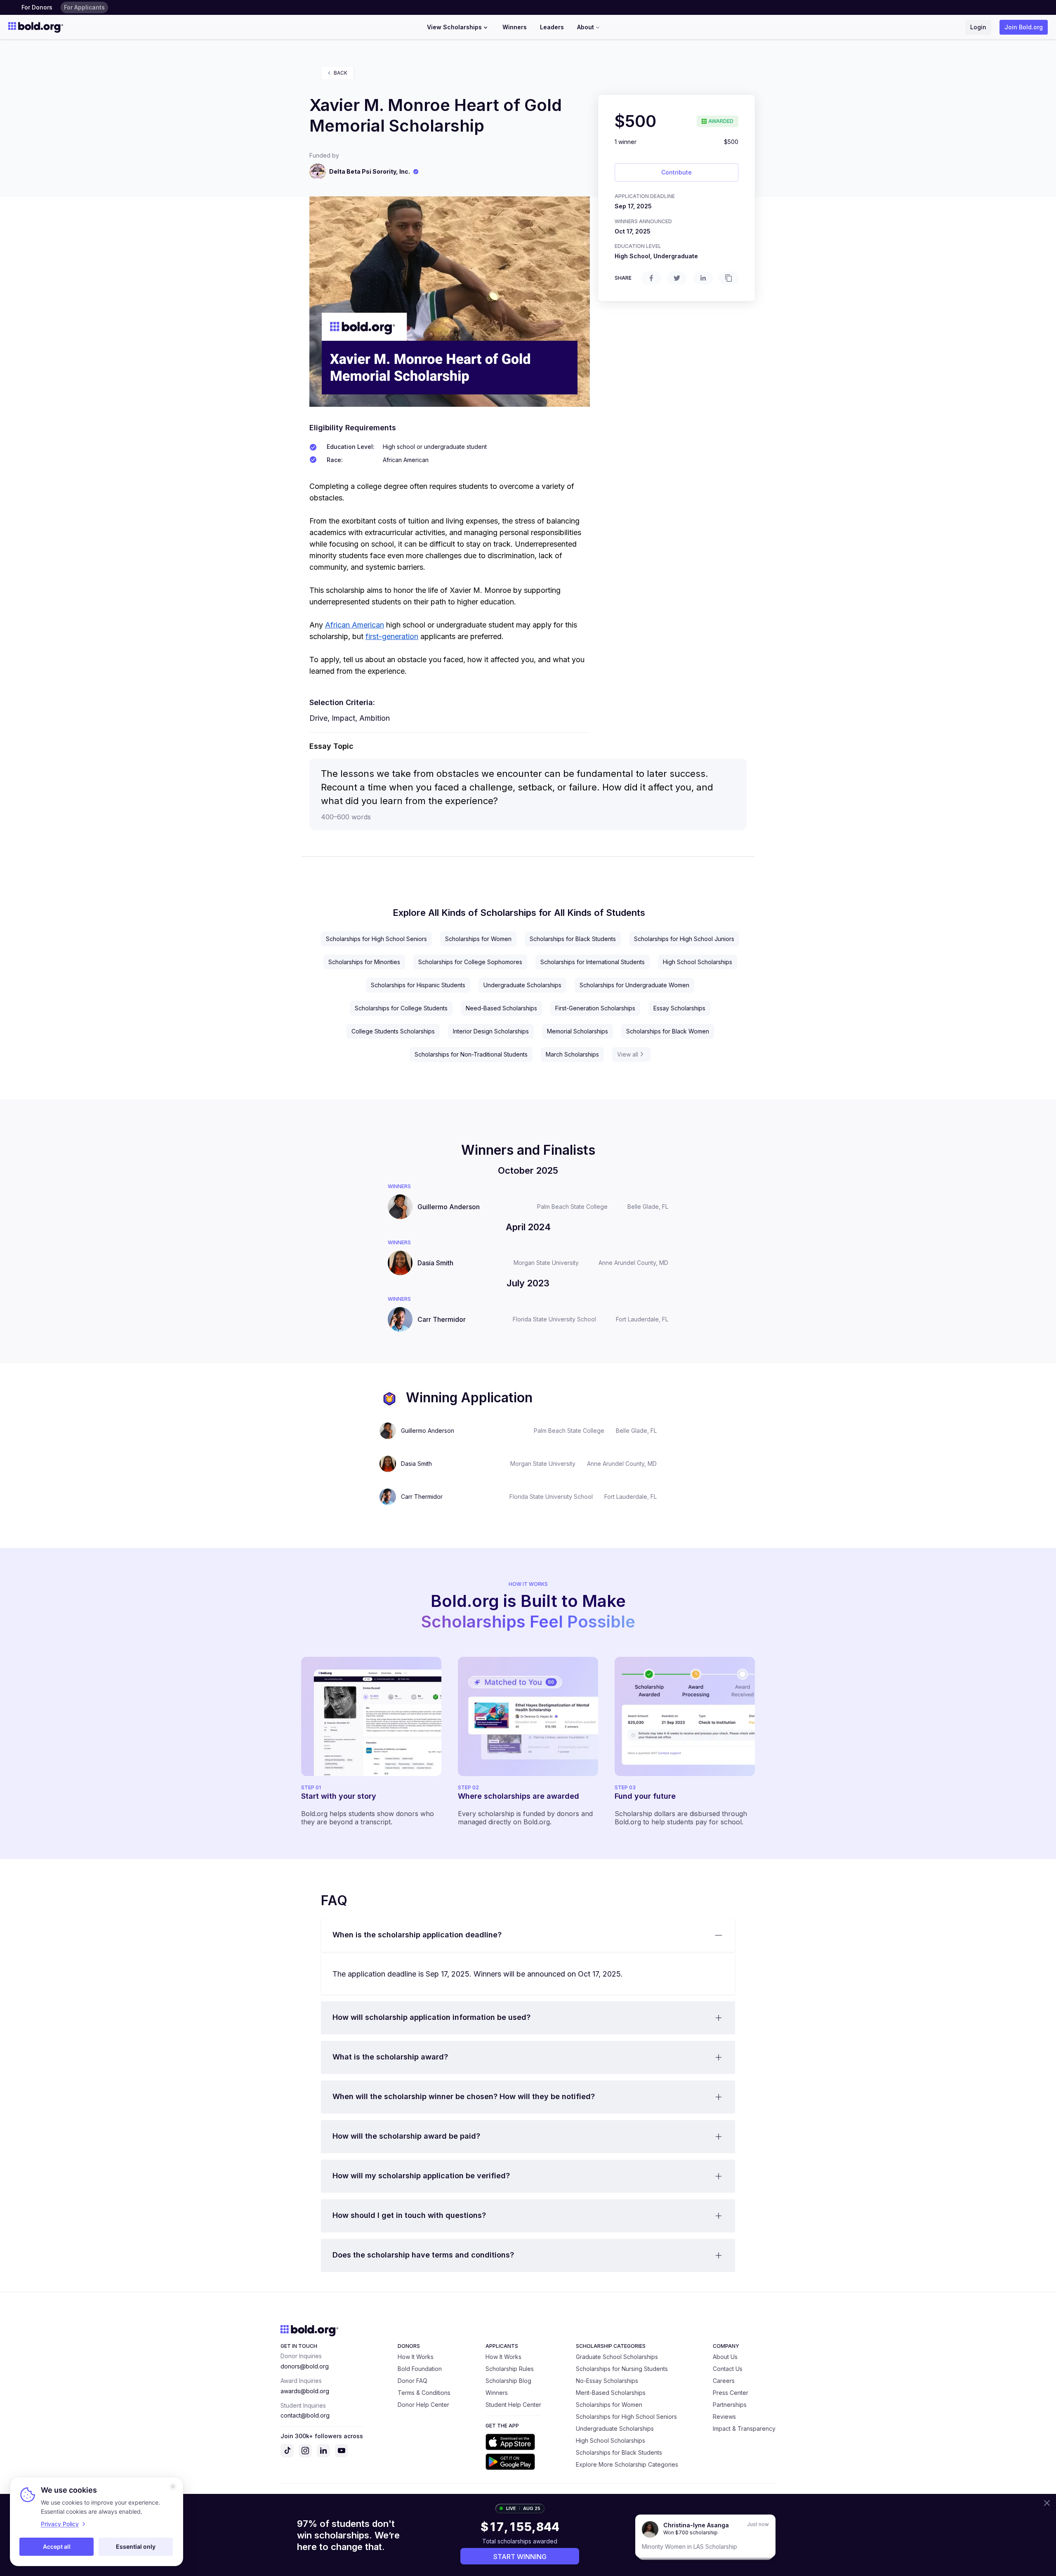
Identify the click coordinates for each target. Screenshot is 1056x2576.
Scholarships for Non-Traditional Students (471, 1054)
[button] (528, 1935)
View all (628, 1054)
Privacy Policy (60, 2524)
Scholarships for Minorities (364, 962)
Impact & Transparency (744, 2429)
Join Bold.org (1024, 27)
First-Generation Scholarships (595, 1008)
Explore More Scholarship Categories (627, 2464)
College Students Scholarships (393, 1031)
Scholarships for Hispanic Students (418, 985)
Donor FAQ (412, 2381)
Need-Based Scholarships (501, 1008)
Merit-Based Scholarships (611, 2393)
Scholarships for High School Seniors (376, 939)
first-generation (392, 636)
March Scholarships (572, 1054)
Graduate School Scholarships (617, 2357)
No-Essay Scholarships (607, 2381)
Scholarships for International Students (593, 962)
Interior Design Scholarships (491, 1031)
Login (978, 27)
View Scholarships (454, 27)
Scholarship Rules (510, 2369)
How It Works (416, 2357)
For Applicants (84, 7)
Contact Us (728, 2369)
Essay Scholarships (679, 1008)
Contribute (676, 172)
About (586, 27)
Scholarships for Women (478, 939)
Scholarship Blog (508, 2381)
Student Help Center (513, 2405)
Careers (724, 2381)
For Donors (37, 7)
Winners (515, 27)
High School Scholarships (698, 962)
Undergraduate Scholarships (522, 985)
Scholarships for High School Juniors (684, 939)
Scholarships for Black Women (668, 1031)
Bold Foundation (420, 2369)
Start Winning (520, 2557)
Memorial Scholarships (577, 1031)
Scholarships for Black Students (573, 939)
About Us (725, 2357)
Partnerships (730, 2405)
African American (355, 625)
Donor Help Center (423, 2405)
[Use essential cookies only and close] (173, 2486)
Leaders (552, 27)
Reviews (724, 2417)
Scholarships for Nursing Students (622, 2369)
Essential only (136, 2547)
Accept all (57, 2547)
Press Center (731, 2393)
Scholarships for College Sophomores (470, 962)
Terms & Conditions (424, 2393)
